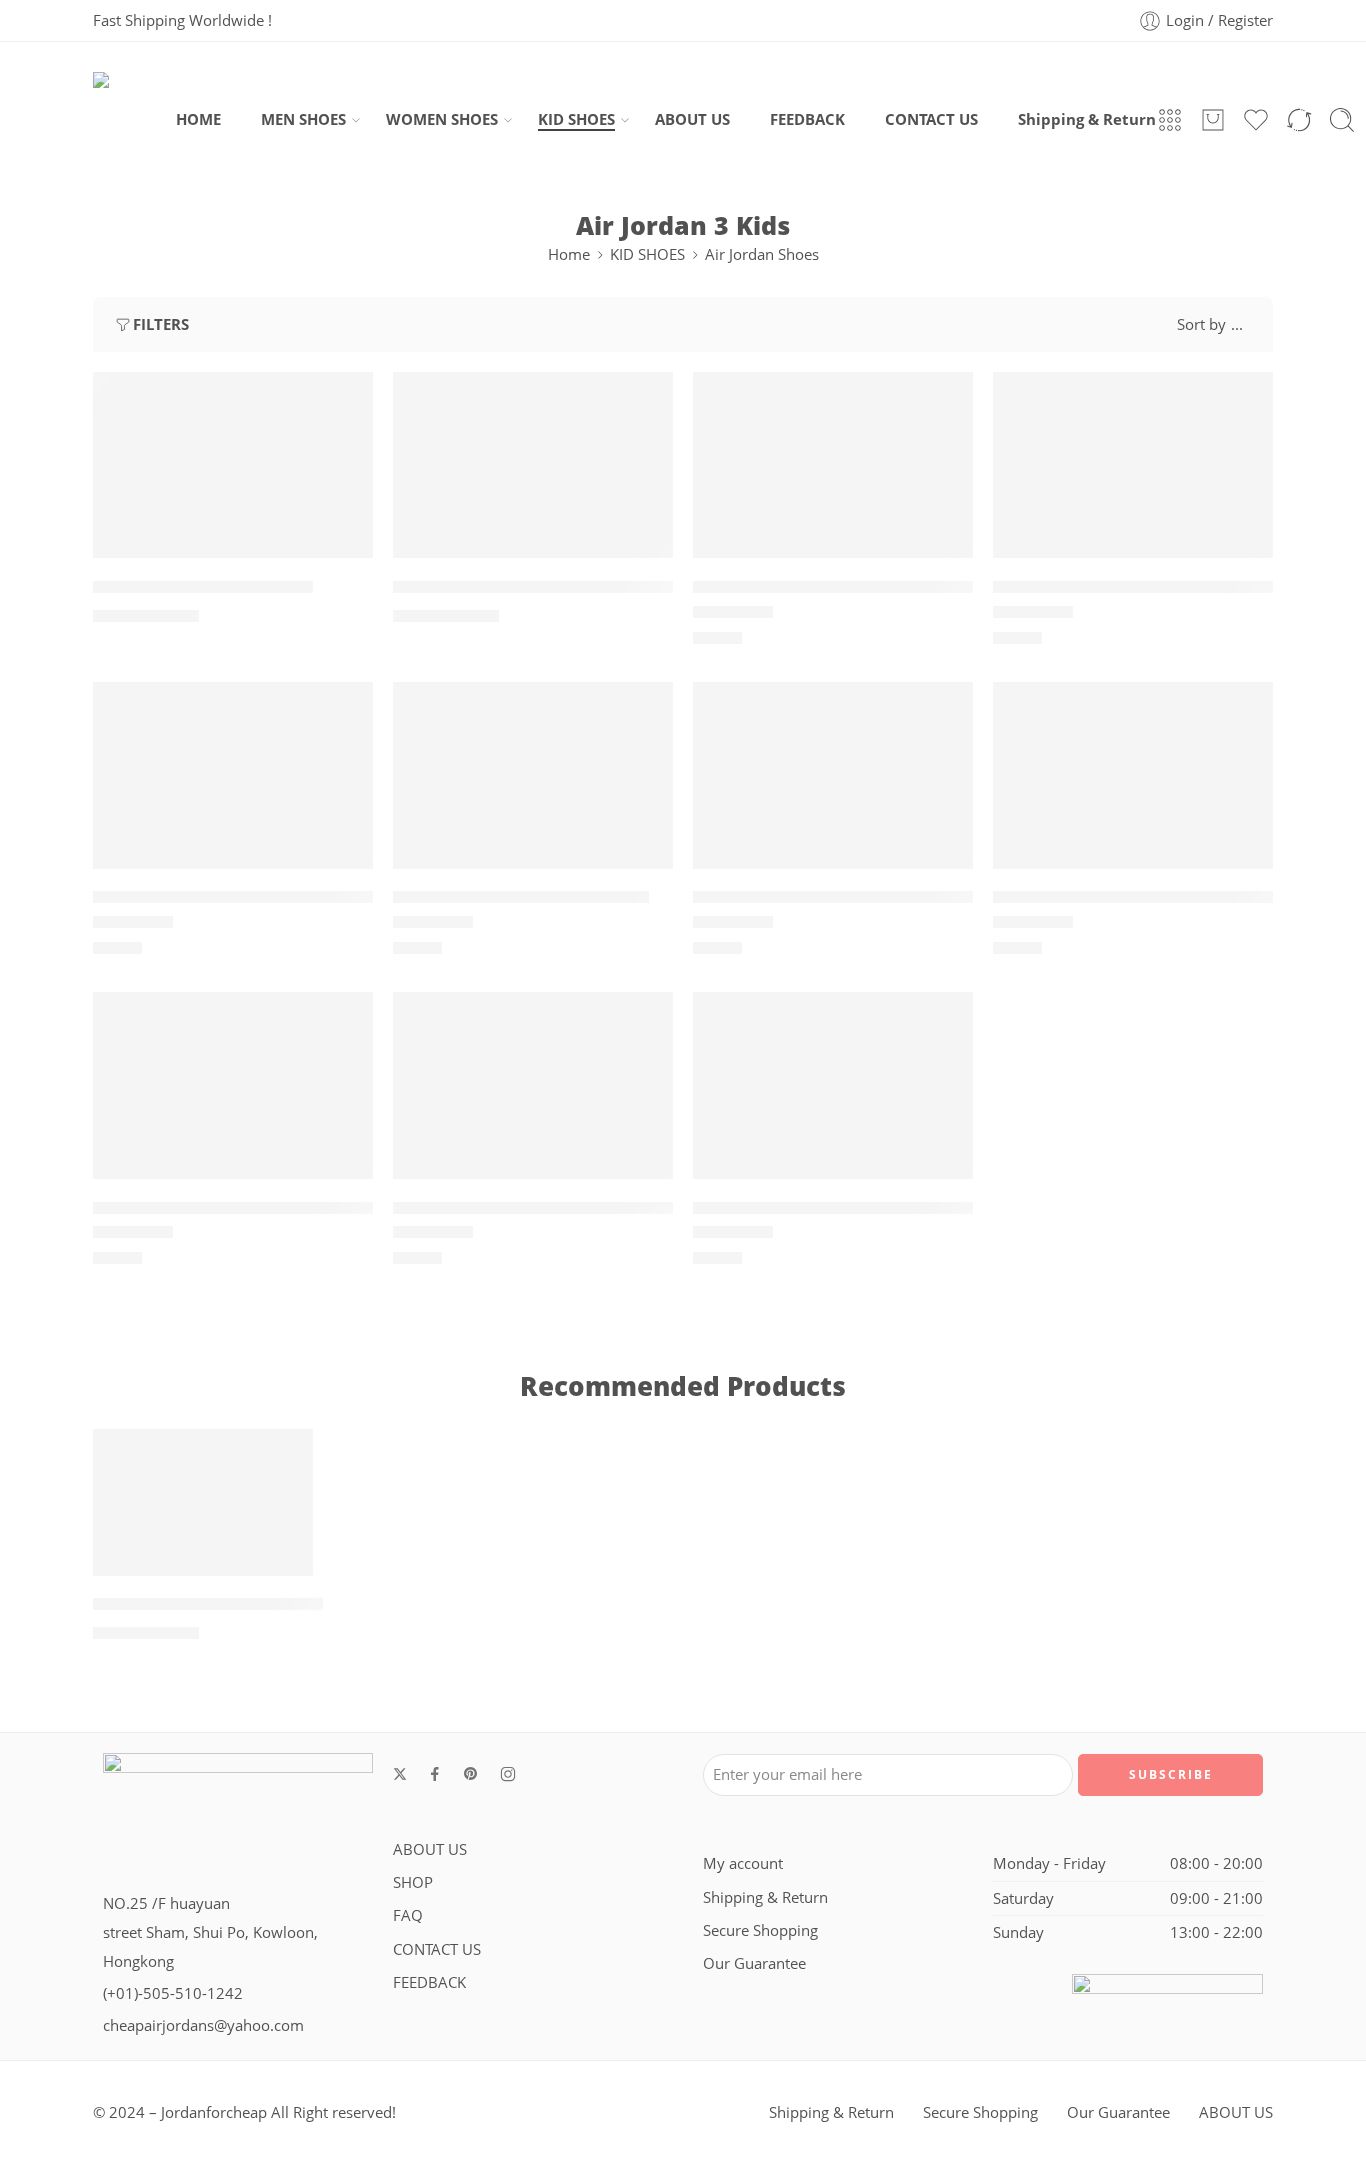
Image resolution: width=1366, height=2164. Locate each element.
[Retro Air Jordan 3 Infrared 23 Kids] (233, 775)
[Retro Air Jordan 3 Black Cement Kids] (533, 465)
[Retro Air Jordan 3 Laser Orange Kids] (833, 775)
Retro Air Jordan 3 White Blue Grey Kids (857, 1208)
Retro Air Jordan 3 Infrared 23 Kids (237, 898)
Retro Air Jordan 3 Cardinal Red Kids (1143, 587)
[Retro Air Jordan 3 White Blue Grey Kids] (833, 1085)
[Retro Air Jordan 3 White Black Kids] (533, 1085)
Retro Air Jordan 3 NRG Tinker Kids (1138, 898)
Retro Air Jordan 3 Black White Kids (839, 587)
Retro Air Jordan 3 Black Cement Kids (548, 587)
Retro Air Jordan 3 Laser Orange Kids (846, 898)
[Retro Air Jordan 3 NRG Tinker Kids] (1133, 775)
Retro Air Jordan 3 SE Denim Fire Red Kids (265, 1208)
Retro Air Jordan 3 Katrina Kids (521, 898)
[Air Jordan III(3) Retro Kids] (233, 465)
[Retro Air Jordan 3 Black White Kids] (833, 465)
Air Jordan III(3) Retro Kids (203, 587)
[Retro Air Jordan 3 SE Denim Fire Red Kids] (233, 1085)
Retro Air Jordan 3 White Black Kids (539, 1208)
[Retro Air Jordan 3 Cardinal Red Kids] (1133, 465)
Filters (161, 324)
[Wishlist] (344, 400)
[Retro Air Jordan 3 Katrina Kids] (533, 775)
